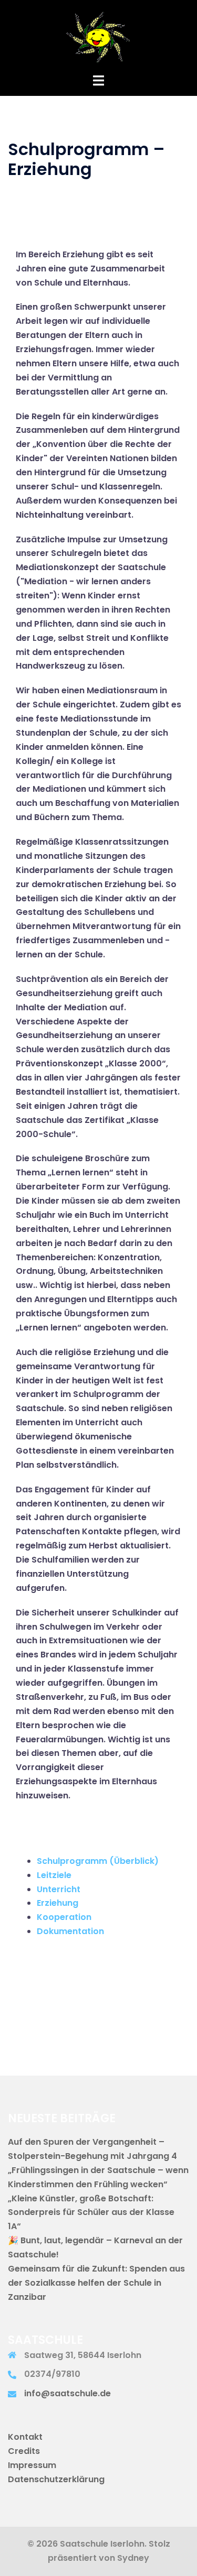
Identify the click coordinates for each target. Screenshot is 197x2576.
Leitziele (54, 1875)
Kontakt (25, 2437)
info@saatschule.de (68, 2393)
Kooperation (64, 1917)
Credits (24, 2451)
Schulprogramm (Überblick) (98, 1861)
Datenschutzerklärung (56, 2479)
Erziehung (58, 1903)
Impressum (32, 2465)
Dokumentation (70, 1931)
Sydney (133, 2558)
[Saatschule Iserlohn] (98, 36)
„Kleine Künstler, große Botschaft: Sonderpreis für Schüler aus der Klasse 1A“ (91, 2213)
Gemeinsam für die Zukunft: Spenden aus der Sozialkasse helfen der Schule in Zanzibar (96, 2283)
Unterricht (59, 1889)
